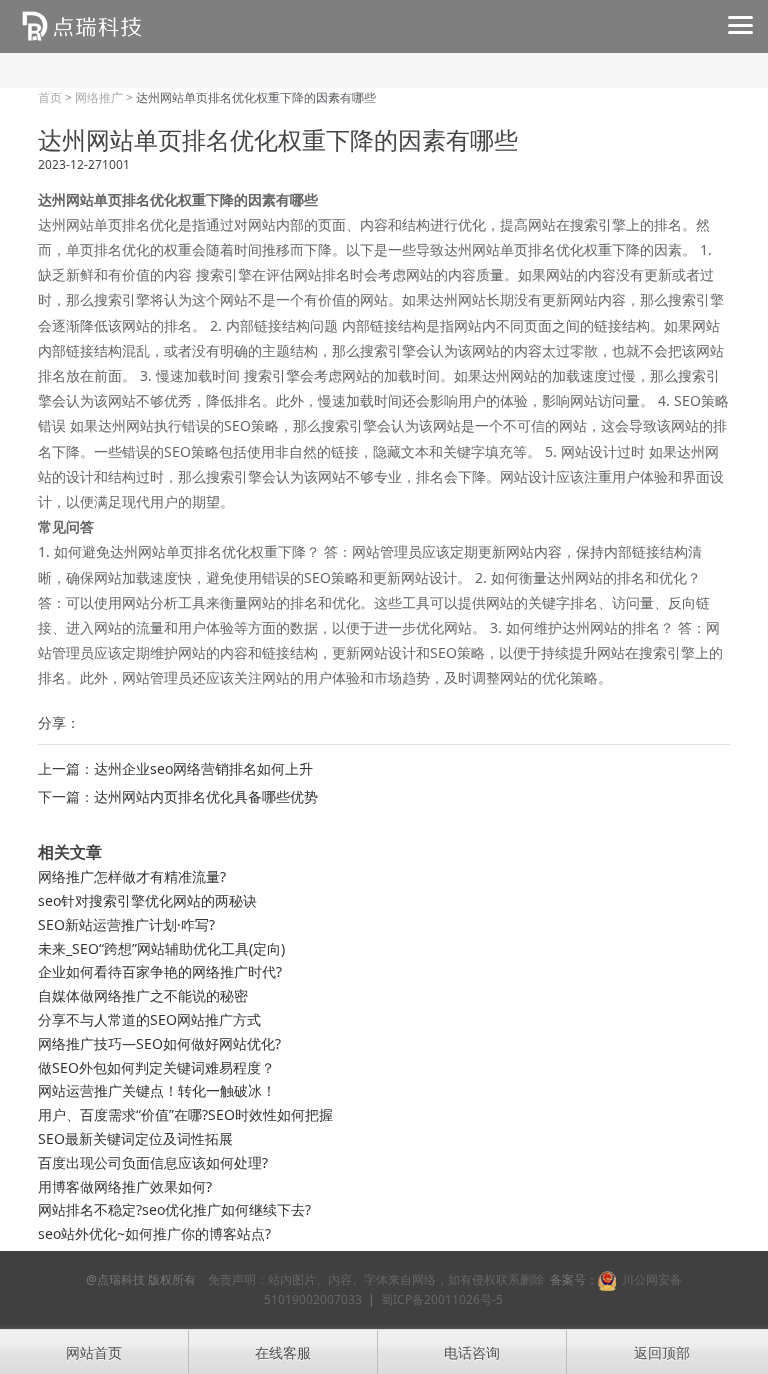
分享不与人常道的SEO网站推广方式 (149, 1019)
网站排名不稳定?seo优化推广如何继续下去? (174, 1209)
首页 (50, 98)
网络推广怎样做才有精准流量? (132, 876)
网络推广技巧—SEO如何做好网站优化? (159, 1043)
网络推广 (99, 98)
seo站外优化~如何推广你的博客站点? (154, 1233)
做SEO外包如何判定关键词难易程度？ (156, 1067)
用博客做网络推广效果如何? (125, 1186)
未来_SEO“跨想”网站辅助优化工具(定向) (161, 948)
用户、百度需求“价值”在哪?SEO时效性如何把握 (185, 1114)
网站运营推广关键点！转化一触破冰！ (157, 1090)
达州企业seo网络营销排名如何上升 (203, 768)
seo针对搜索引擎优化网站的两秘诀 (147, 900)
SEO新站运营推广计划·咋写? (126, 924)
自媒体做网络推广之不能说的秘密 (143, 995)
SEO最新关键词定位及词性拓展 (135, 1138)
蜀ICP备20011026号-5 (442, 1299)
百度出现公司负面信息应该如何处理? (153, 1162)
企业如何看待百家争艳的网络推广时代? (160, 971)
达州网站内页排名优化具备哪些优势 (206, 796)
